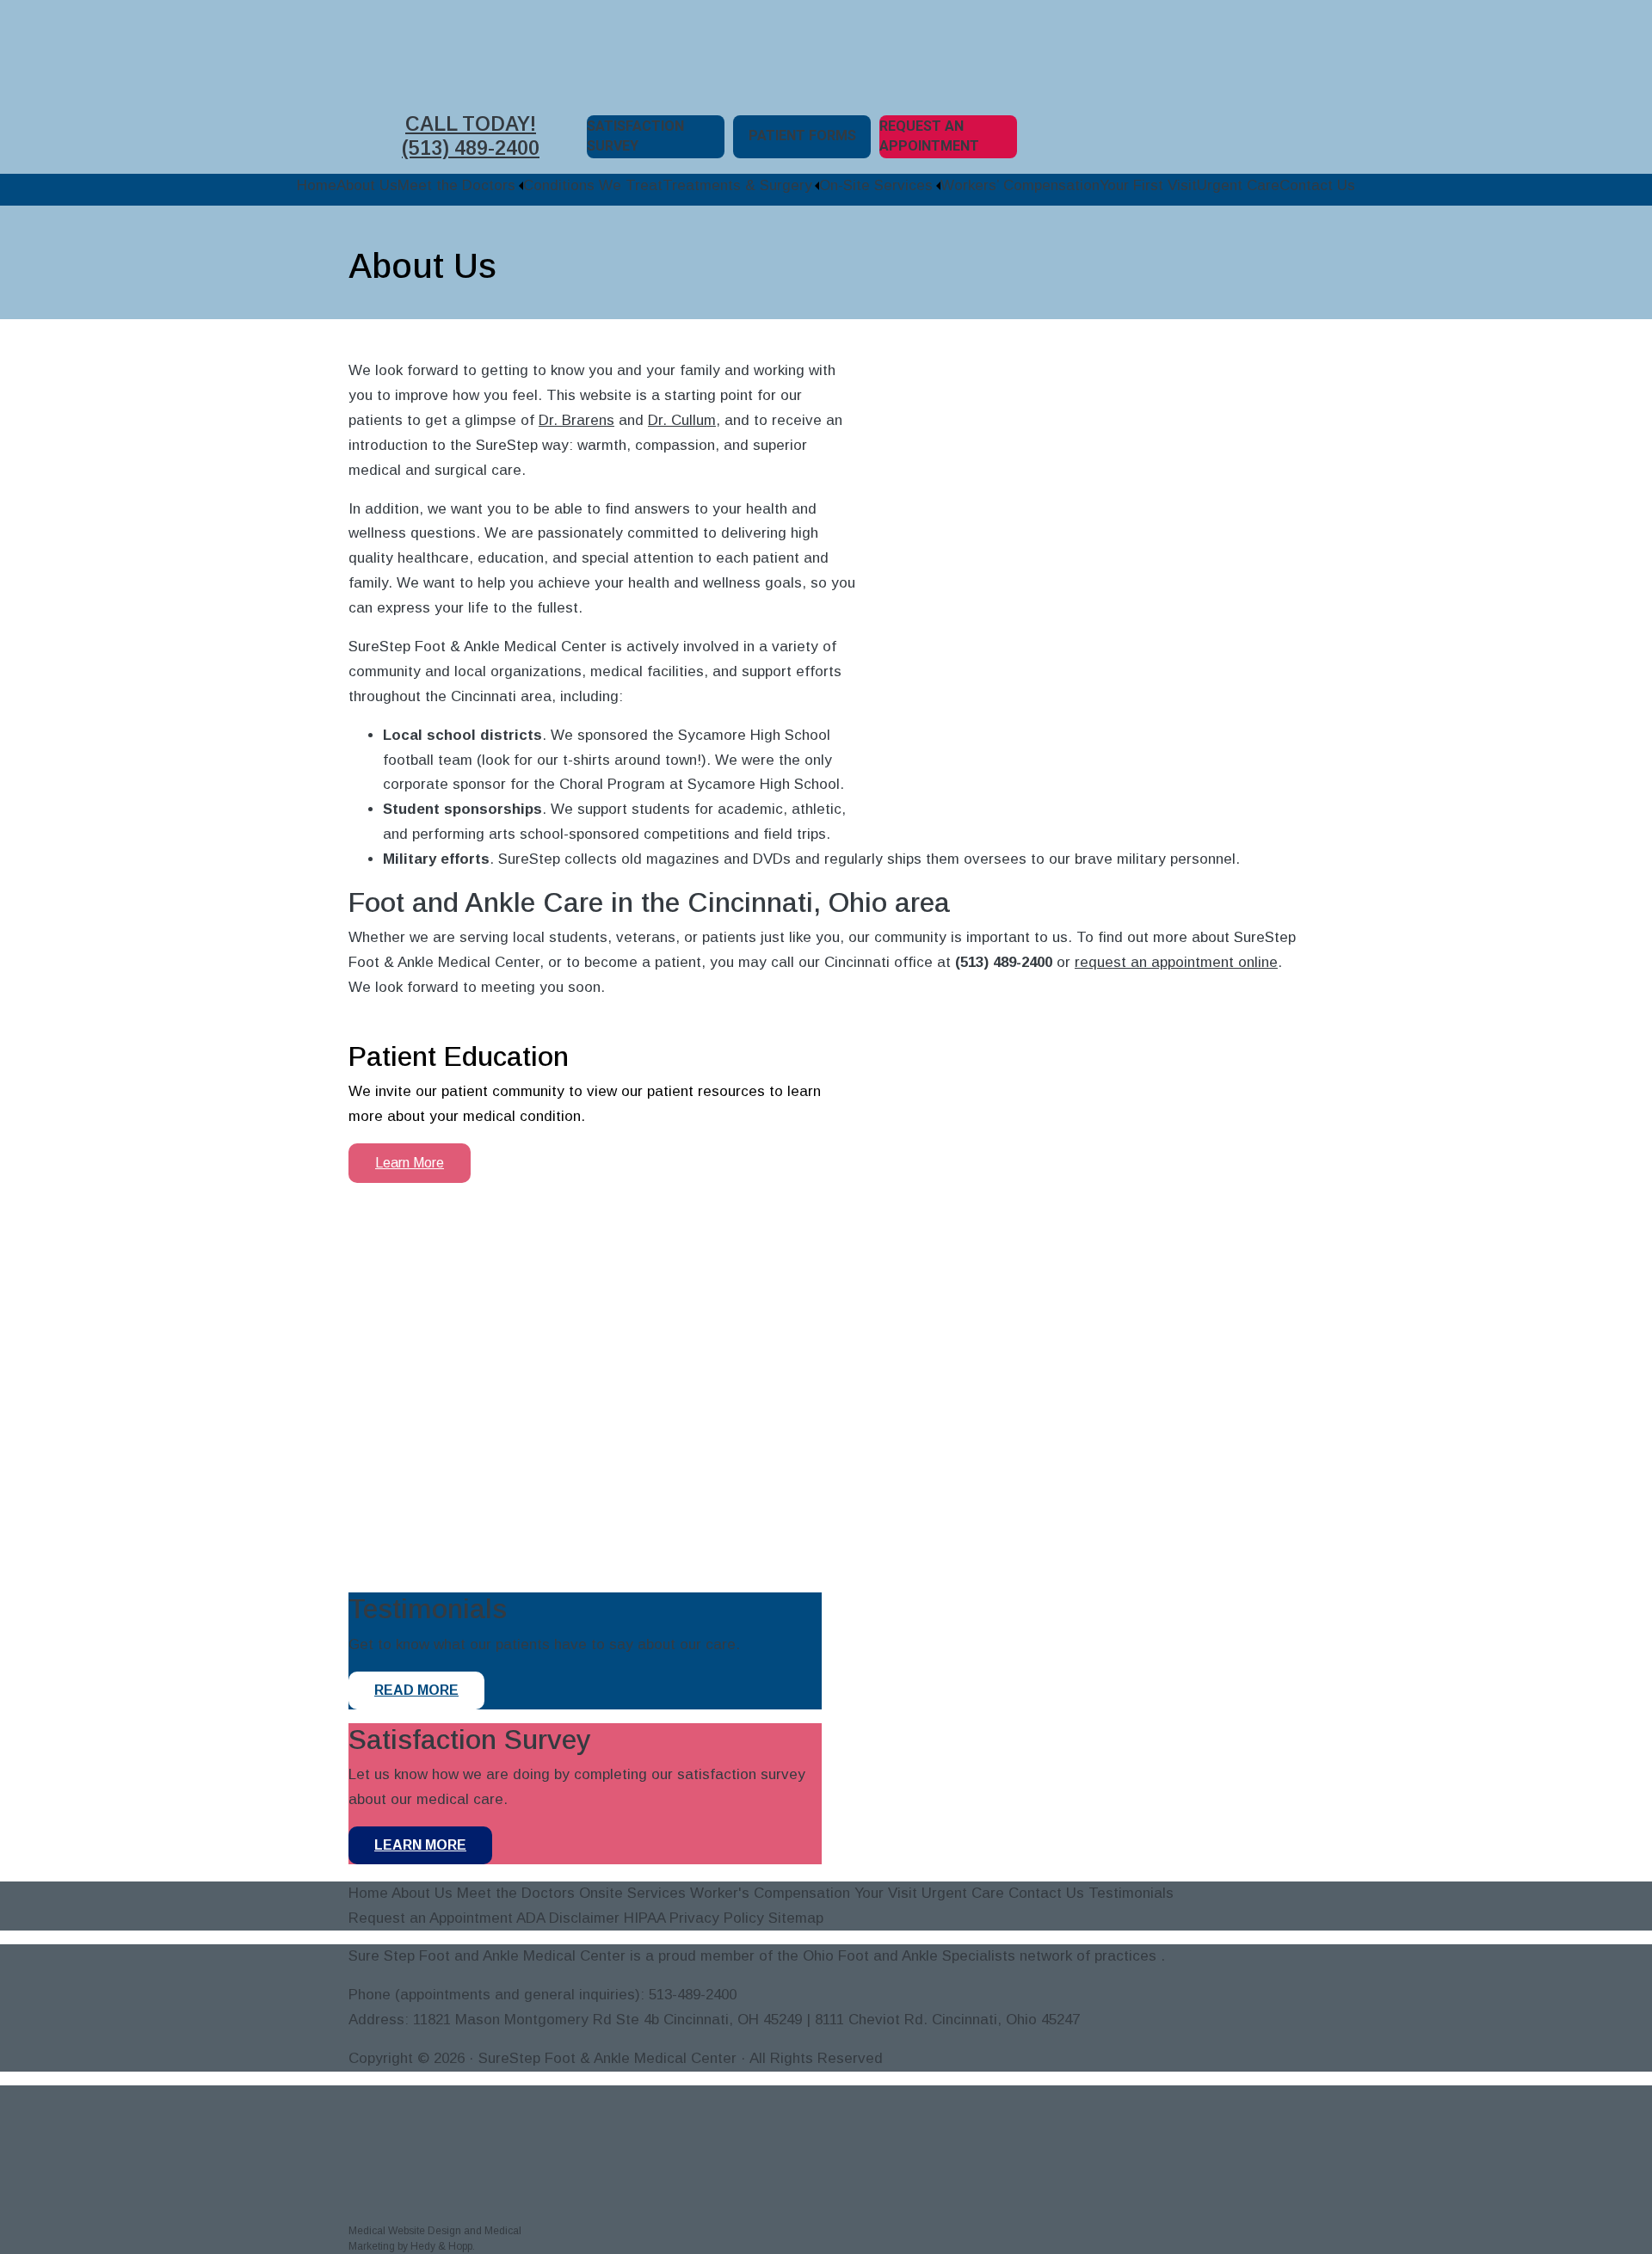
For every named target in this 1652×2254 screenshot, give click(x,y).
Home (317, 185)
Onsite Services (632, 1893)
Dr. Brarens (576, 420)
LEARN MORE (420, 1845)
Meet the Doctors (456, 185)
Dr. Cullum (682, 420)
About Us (367, 185)
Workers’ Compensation (1020, 185)
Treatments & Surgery (737, 185)
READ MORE (416, 1690)
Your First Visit (1148, 185)
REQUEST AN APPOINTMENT (929, 135)
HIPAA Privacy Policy (694, 1918)
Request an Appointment (431, 1918)
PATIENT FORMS (802, 135)
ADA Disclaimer (568, 1918)
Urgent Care (1238, 185)
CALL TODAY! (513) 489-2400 (471, 136)
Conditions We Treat (593, 185)
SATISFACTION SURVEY (635, 135)
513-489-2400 (693, 1995)
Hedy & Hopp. (443, 2246)
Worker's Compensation (770, 1893)
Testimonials (1131, 1893)
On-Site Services (876, 185)
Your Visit (886, 1893)
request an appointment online (1176, 962)
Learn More (410, 1163)
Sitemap (796, 1918)
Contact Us (1317, 185)
